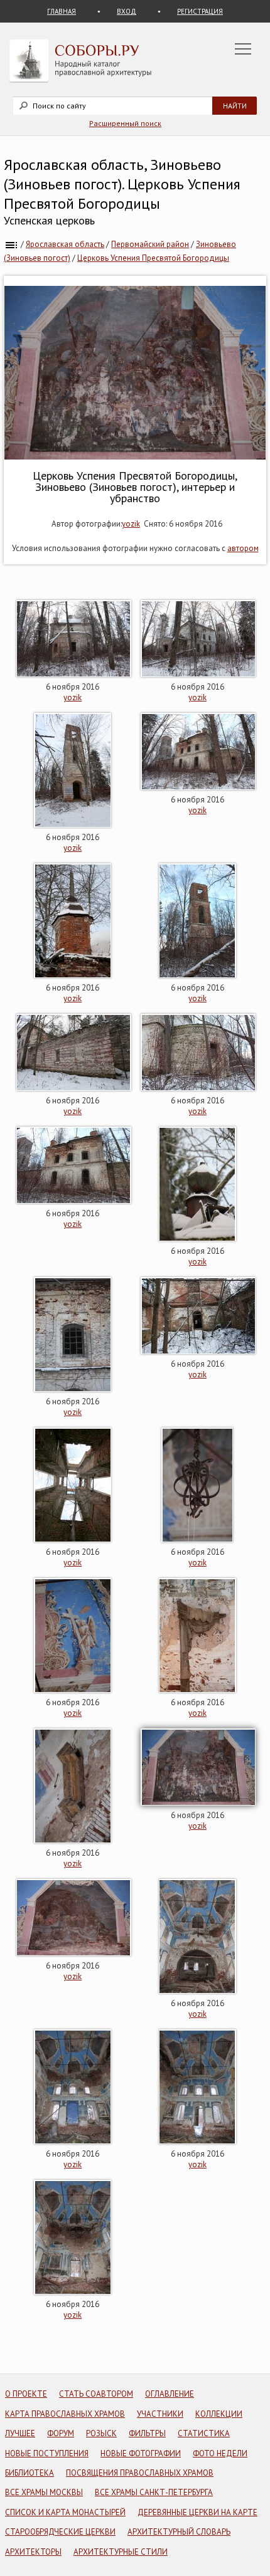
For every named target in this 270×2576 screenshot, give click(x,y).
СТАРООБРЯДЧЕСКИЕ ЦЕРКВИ (60, 2532)
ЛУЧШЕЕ (20, 2433)
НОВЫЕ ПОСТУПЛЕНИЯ (47, 2453)
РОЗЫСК (101, 2433)
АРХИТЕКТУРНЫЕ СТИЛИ (121, 2552)
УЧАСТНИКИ (160, 2414)
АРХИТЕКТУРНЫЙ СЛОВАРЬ (179, 2532)
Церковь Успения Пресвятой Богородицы (153, 258)
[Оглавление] (11, 244)
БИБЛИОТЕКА (30, 2473)
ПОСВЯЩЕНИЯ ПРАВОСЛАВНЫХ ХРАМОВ (140, 2473)
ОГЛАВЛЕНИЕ (170, 2394)
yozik (131, 524)
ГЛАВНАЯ (62, 11)
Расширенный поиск (125, 123)
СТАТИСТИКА (204, 2433)
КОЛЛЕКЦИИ (219, 2414)
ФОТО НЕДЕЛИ (220, 2453)
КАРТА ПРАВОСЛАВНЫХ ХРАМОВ (65, 2414)
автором (243, 548)
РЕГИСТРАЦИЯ (200, 11)
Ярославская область (65, 244)
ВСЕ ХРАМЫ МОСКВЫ (44, 2492)
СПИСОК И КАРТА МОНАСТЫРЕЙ (65, 2512)
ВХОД (127, 11)
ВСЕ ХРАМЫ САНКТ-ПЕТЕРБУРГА (154, 2492)
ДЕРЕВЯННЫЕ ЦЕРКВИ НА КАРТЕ (197, 2512)
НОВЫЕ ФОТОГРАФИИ (141, 2453)
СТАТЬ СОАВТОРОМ (96, 2394)
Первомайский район (150, 244)
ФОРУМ (61, 2433)
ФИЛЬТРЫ (147, 2433)
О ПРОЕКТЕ (26, 2394)
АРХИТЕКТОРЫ (33, 2552)
